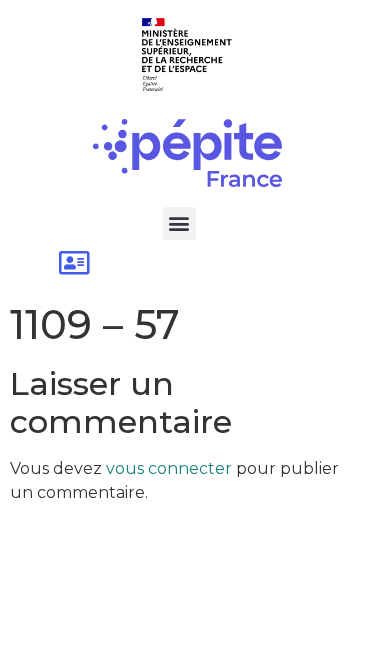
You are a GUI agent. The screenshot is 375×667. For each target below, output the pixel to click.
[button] (179, 223)
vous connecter (169, 468)
